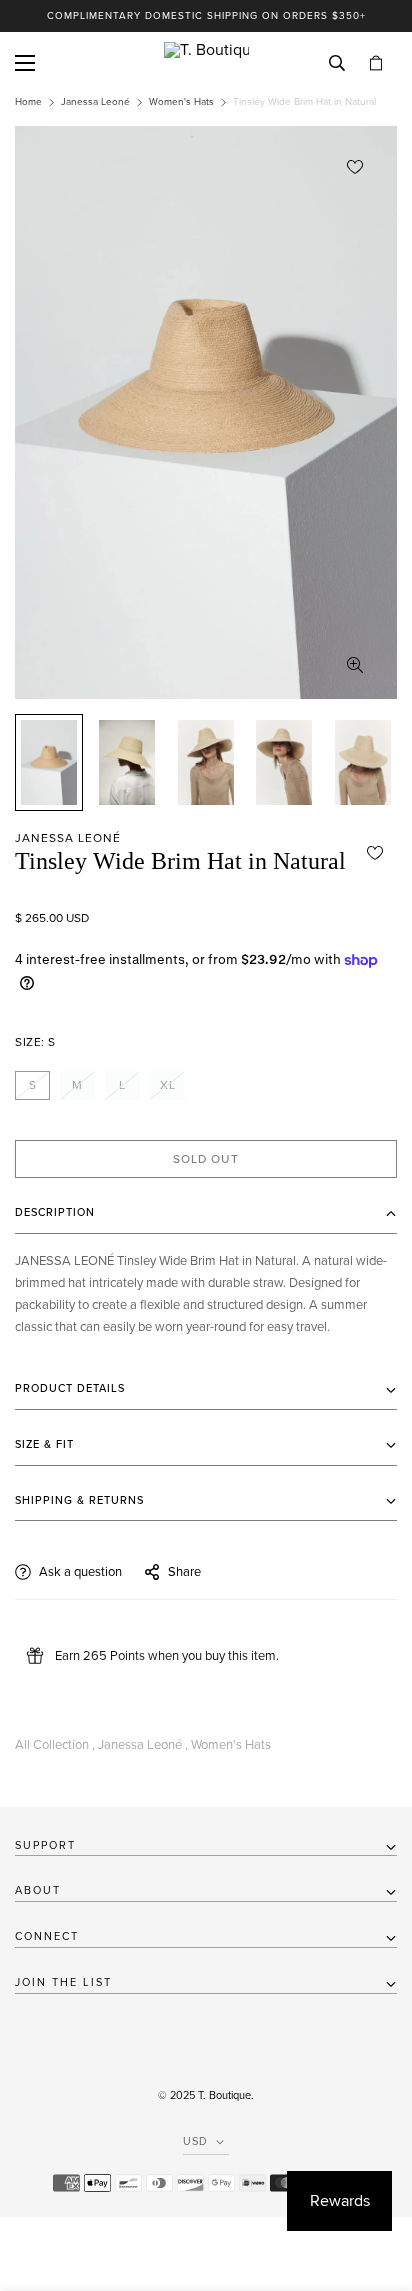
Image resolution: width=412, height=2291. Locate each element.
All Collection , (55, 1745)
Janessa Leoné (95, 102)
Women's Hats (181, 102)
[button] (376, 63)
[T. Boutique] (206, 63)
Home (28, 102)
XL (168, 1085)
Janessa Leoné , (143, 1745)
